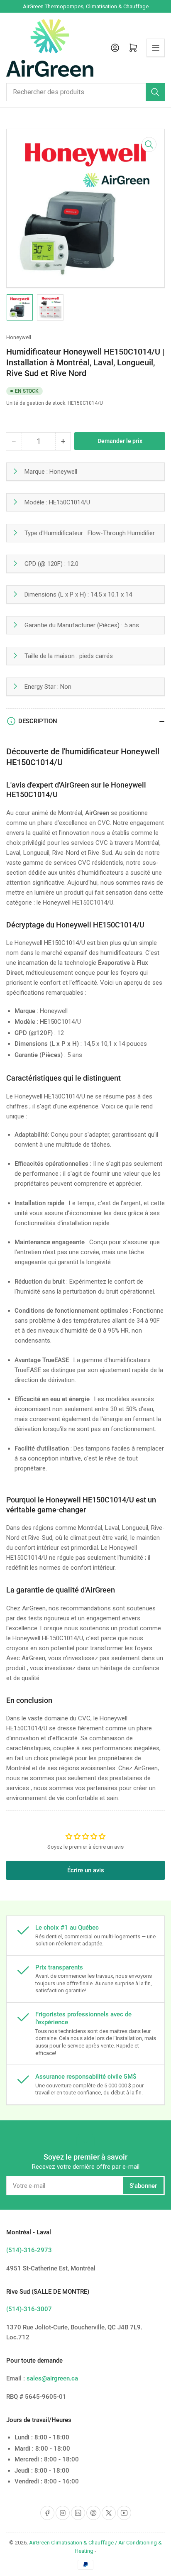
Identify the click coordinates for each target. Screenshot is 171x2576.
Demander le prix (120, 441)
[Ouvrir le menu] (156, 48)
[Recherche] (155, 92)
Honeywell (19, 337)
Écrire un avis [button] (86, 1870)
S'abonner (143, 2186)
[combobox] (85, 92)
